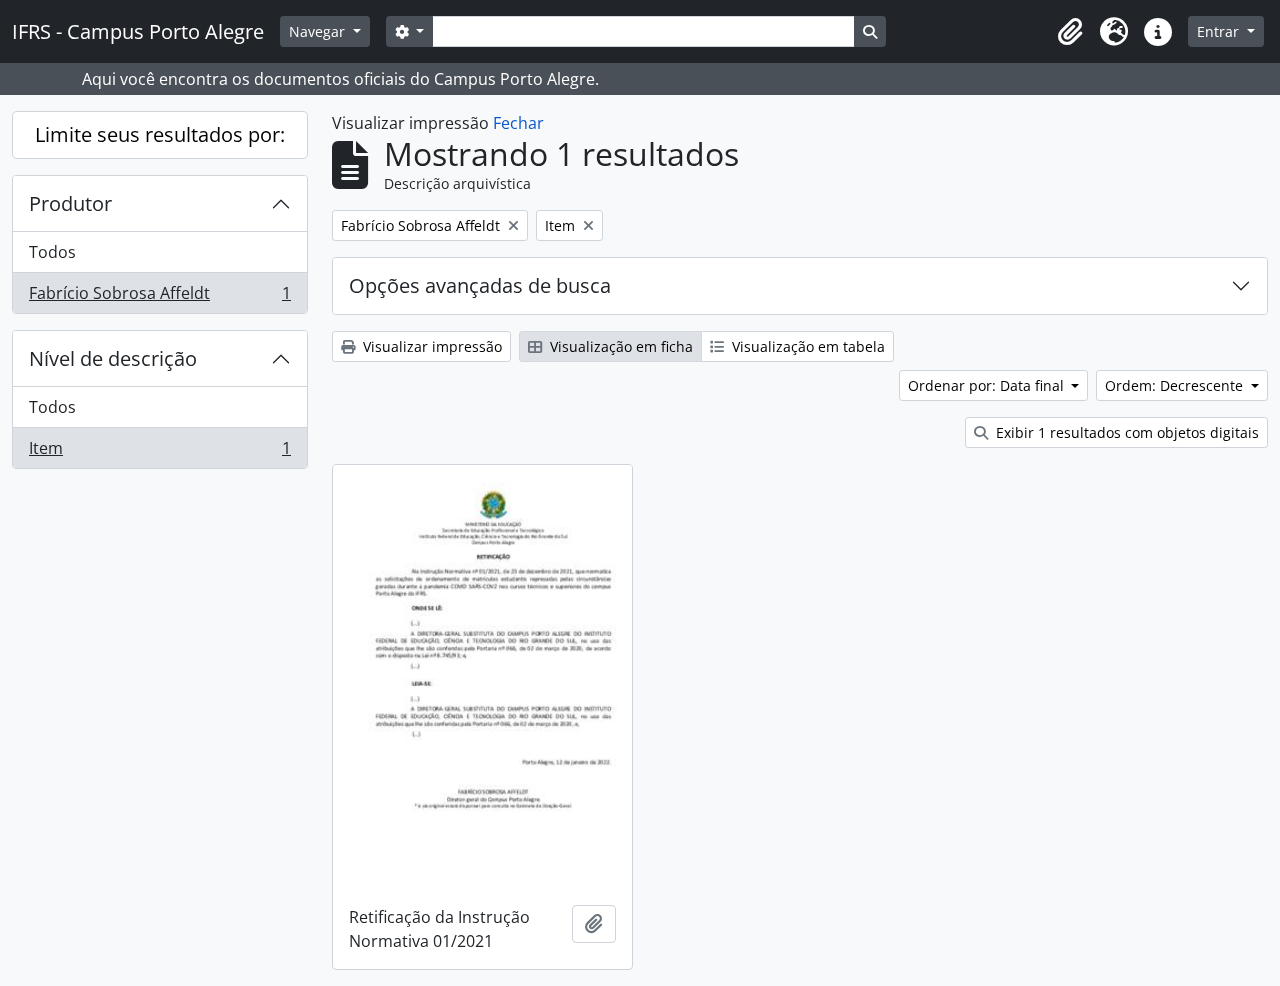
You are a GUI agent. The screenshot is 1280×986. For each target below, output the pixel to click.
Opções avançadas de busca (480, 285)
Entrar (1220, 31)
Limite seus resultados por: (160, 134)
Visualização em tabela (806, 346)
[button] (1070, 32)
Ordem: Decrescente (1176, 385)
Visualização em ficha (619, 346)
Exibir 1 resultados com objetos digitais (1125, 432)
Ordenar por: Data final (988, 385)
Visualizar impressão (430, 346)
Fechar (518, 123)
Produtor (70, 203)
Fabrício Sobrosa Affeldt (159, 297)
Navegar (319, 31)
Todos (52, 252)
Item (159, 452)
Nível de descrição (113, 358)
